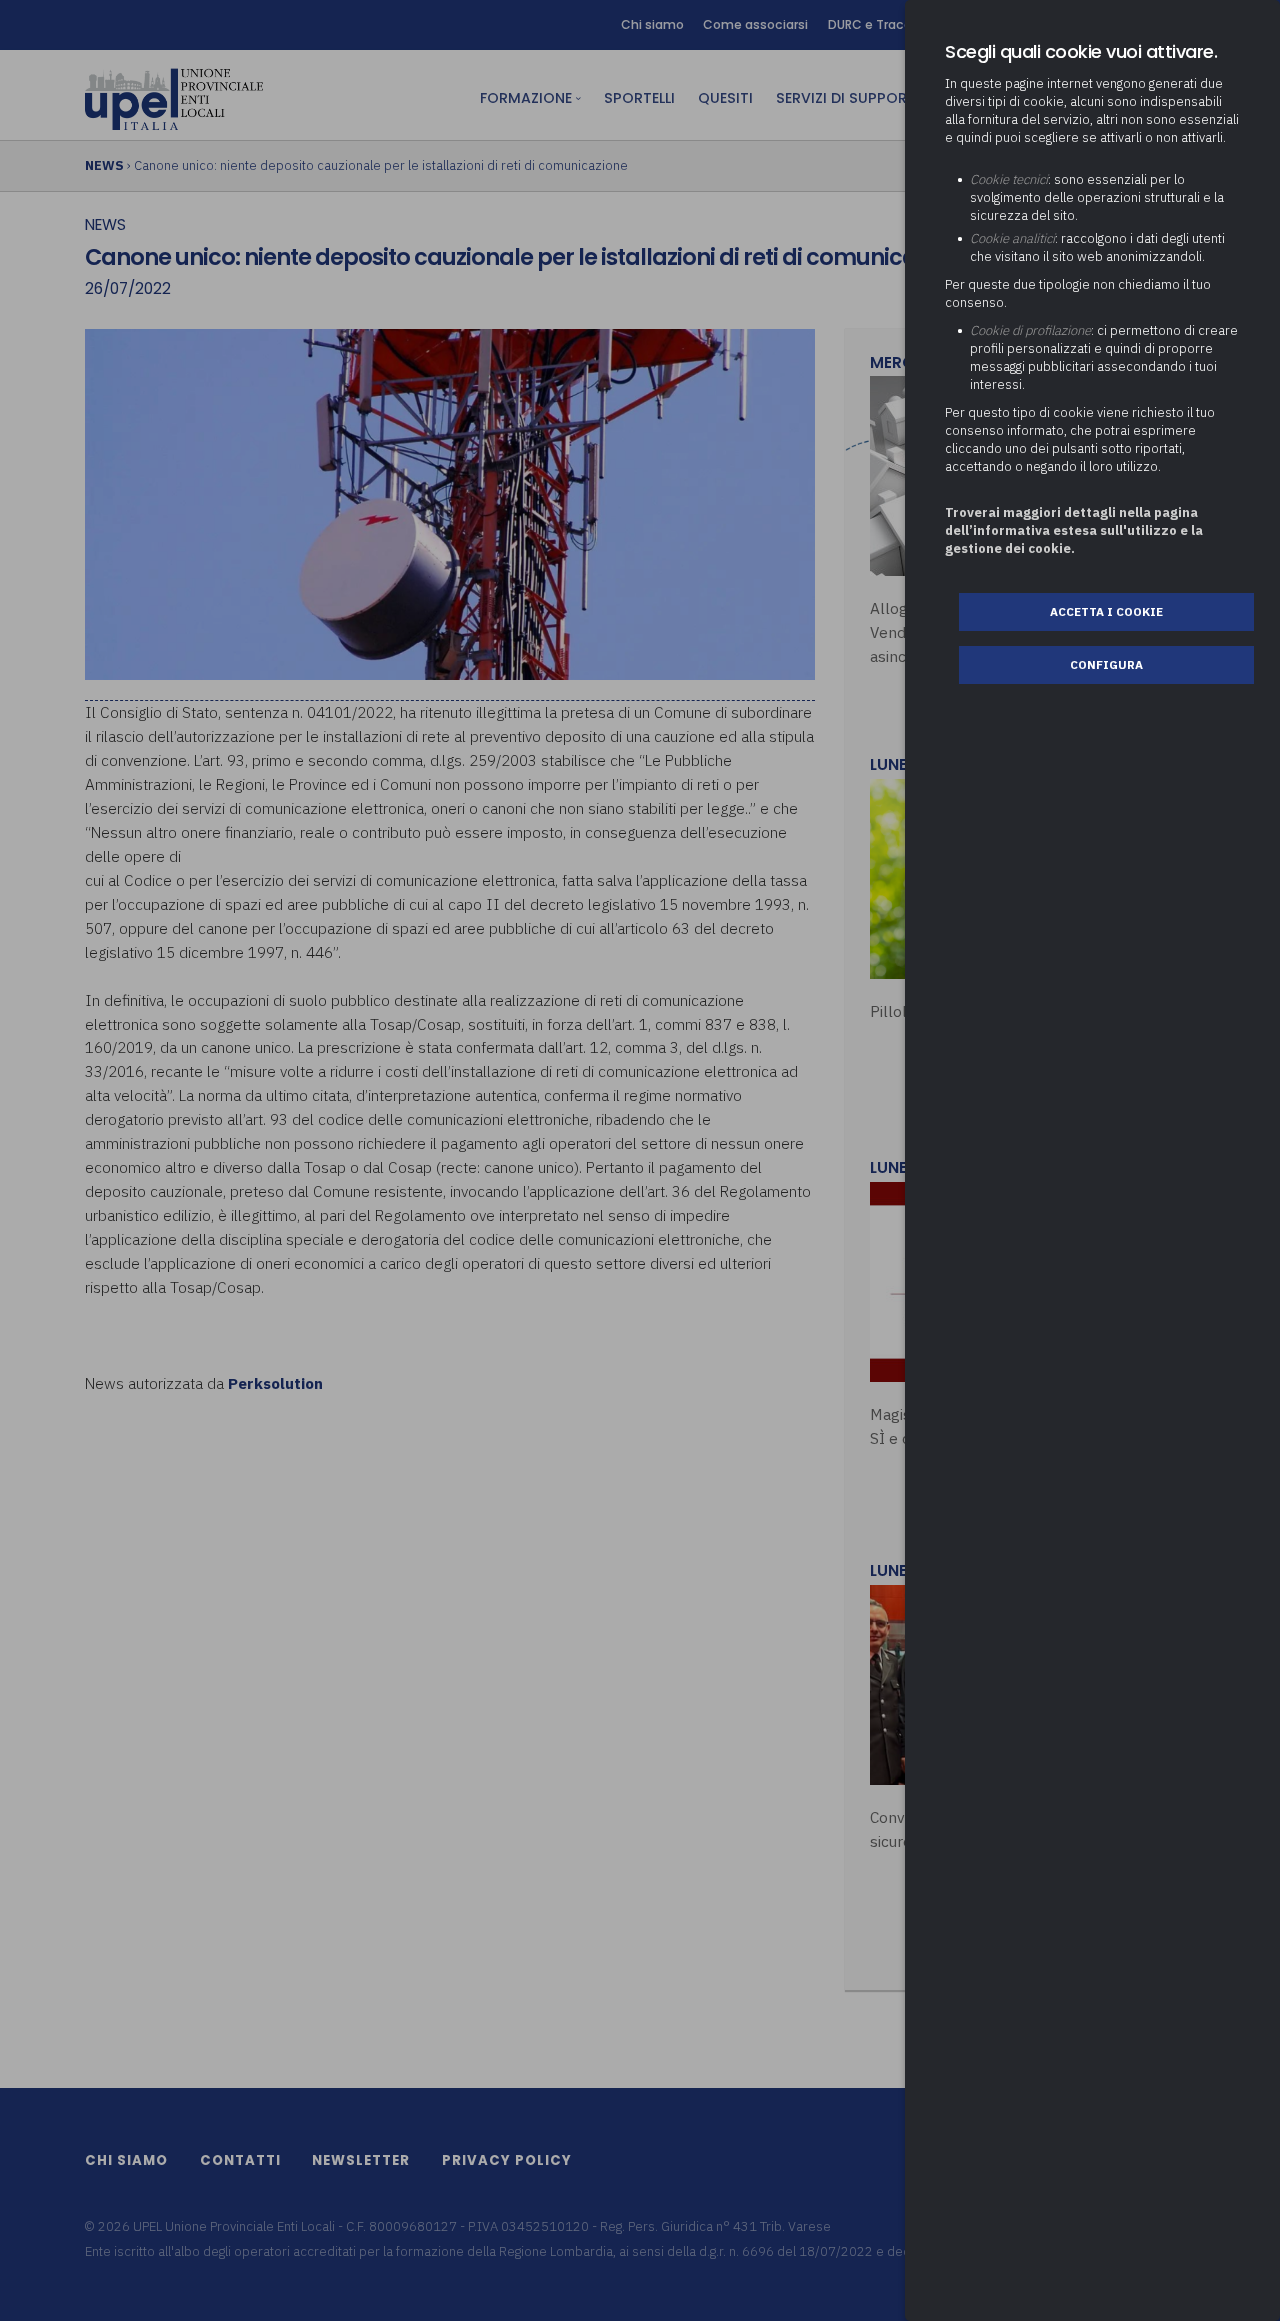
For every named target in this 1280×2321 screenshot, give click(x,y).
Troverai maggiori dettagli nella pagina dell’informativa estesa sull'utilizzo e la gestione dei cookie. (1074, 530)
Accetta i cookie (1106, 611)
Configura (1106, 664)
